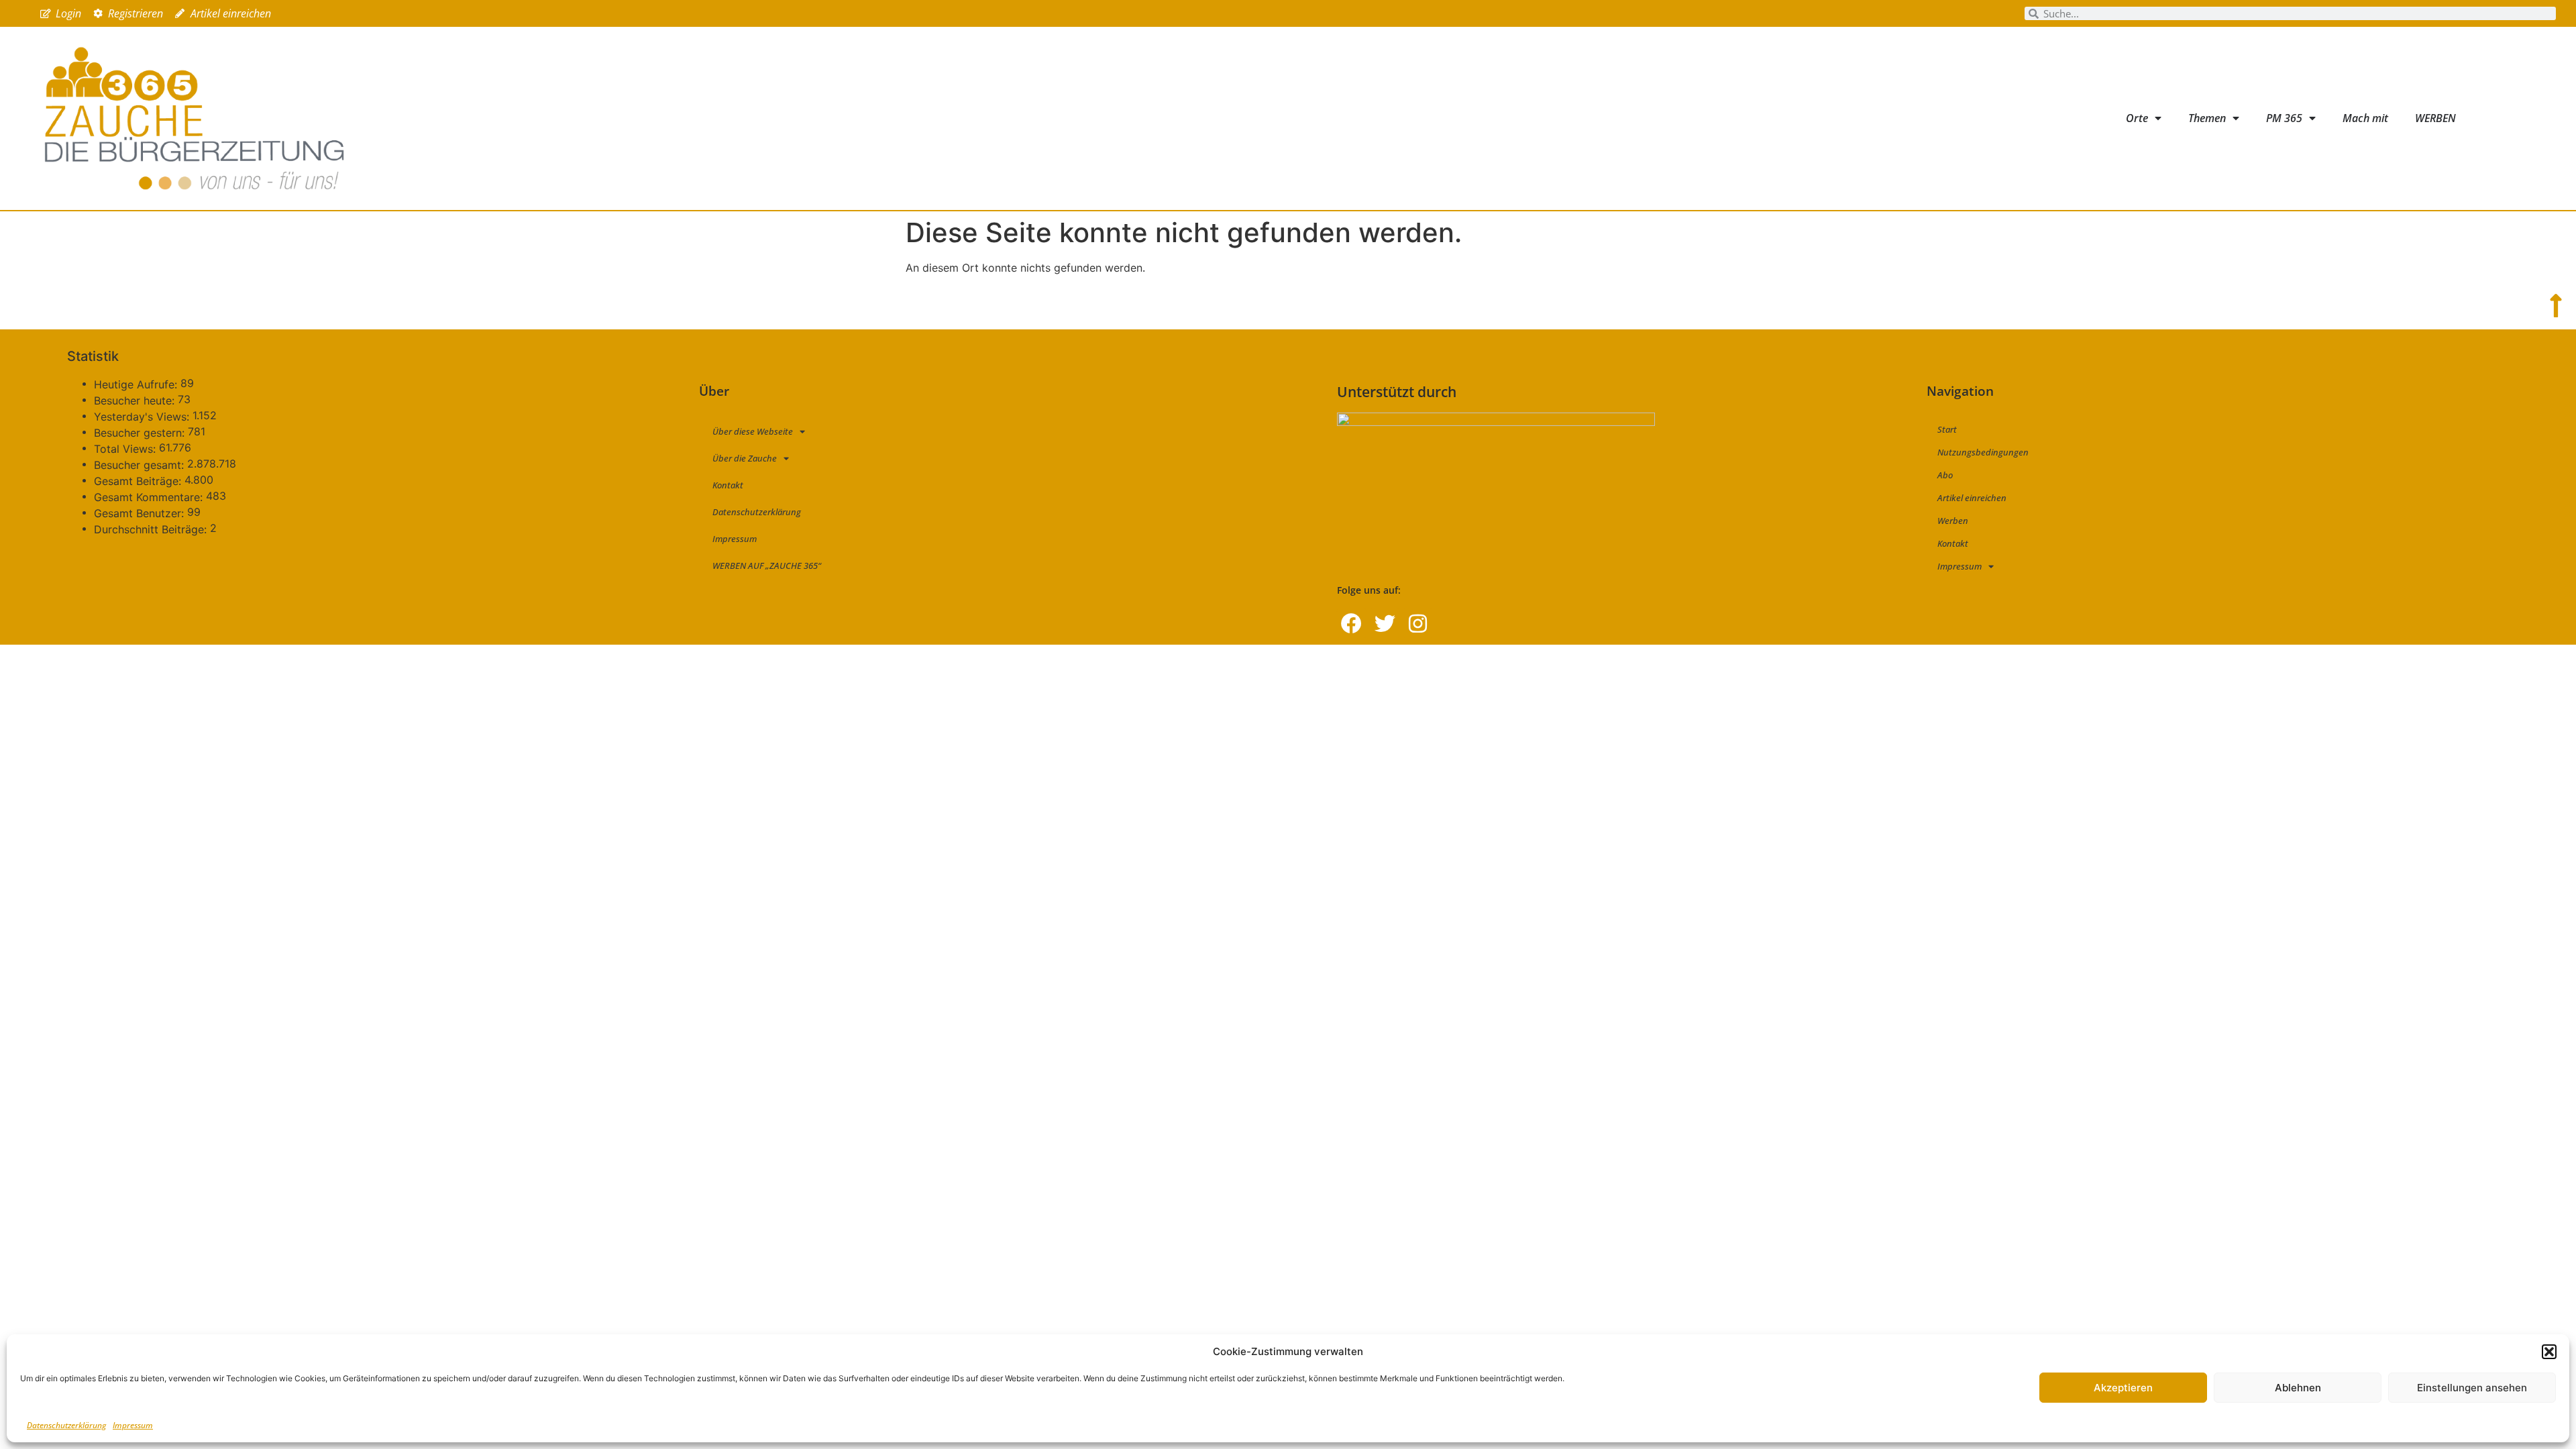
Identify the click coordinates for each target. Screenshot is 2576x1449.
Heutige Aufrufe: (137, 384)
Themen (2207, 118)
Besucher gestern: (141, 433)
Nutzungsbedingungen (1983, 452)
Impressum (133, 1425)
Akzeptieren (2123, 1388)
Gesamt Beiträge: (139, 481)
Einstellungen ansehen (2472, 1388)
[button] (2549, 1352)
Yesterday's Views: (143, 417)
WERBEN (2435, 118)
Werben (1953, 521)
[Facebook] (1351, 623)
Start (1947, 429)
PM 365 (2284, 118)
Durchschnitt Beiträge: (152, 529)
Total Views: (126, 449)
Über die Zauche (745, 458)
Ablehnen (2298, 1388)
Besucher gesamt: (141, 465)
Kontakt (728, 485)
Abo (1945, 475)
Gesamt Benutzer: (141, 513)
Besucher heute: (136, 400)
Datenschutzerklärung (66, 1425)
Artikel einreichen (1972, 498)
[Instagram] (1418, 623)
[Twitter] (1385, 623)
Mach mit (2365, 118)
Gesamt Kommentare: (150, 497)
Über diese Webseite (753, 431)
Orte (2137, 118)
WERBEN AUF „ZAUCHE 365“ (767, 566)
